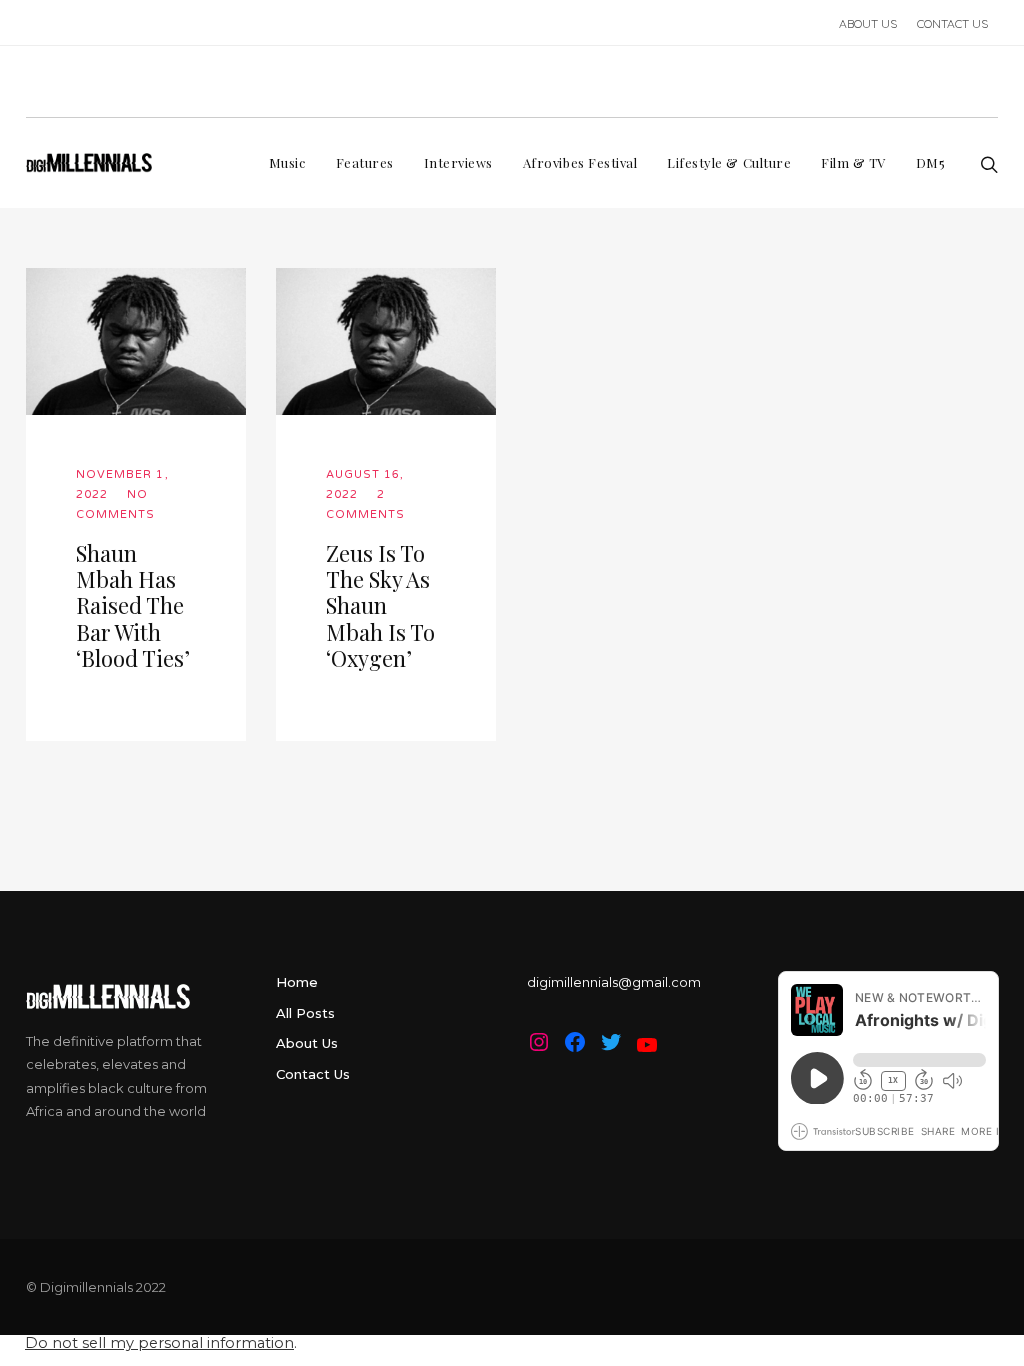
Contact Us (313, 1074)
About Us (307, 1043)
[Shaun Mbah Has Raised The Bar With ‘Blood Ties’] (136, 341)
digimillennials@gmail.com (614, 982)
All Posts (305, 1013)
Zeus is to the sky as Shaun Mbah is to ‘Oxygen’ (380, 606)
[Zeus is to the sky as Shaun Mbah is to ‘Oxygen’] (386, 341)
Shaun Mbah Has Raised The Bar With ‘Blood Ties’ (133, 606)
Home (297, 982)
